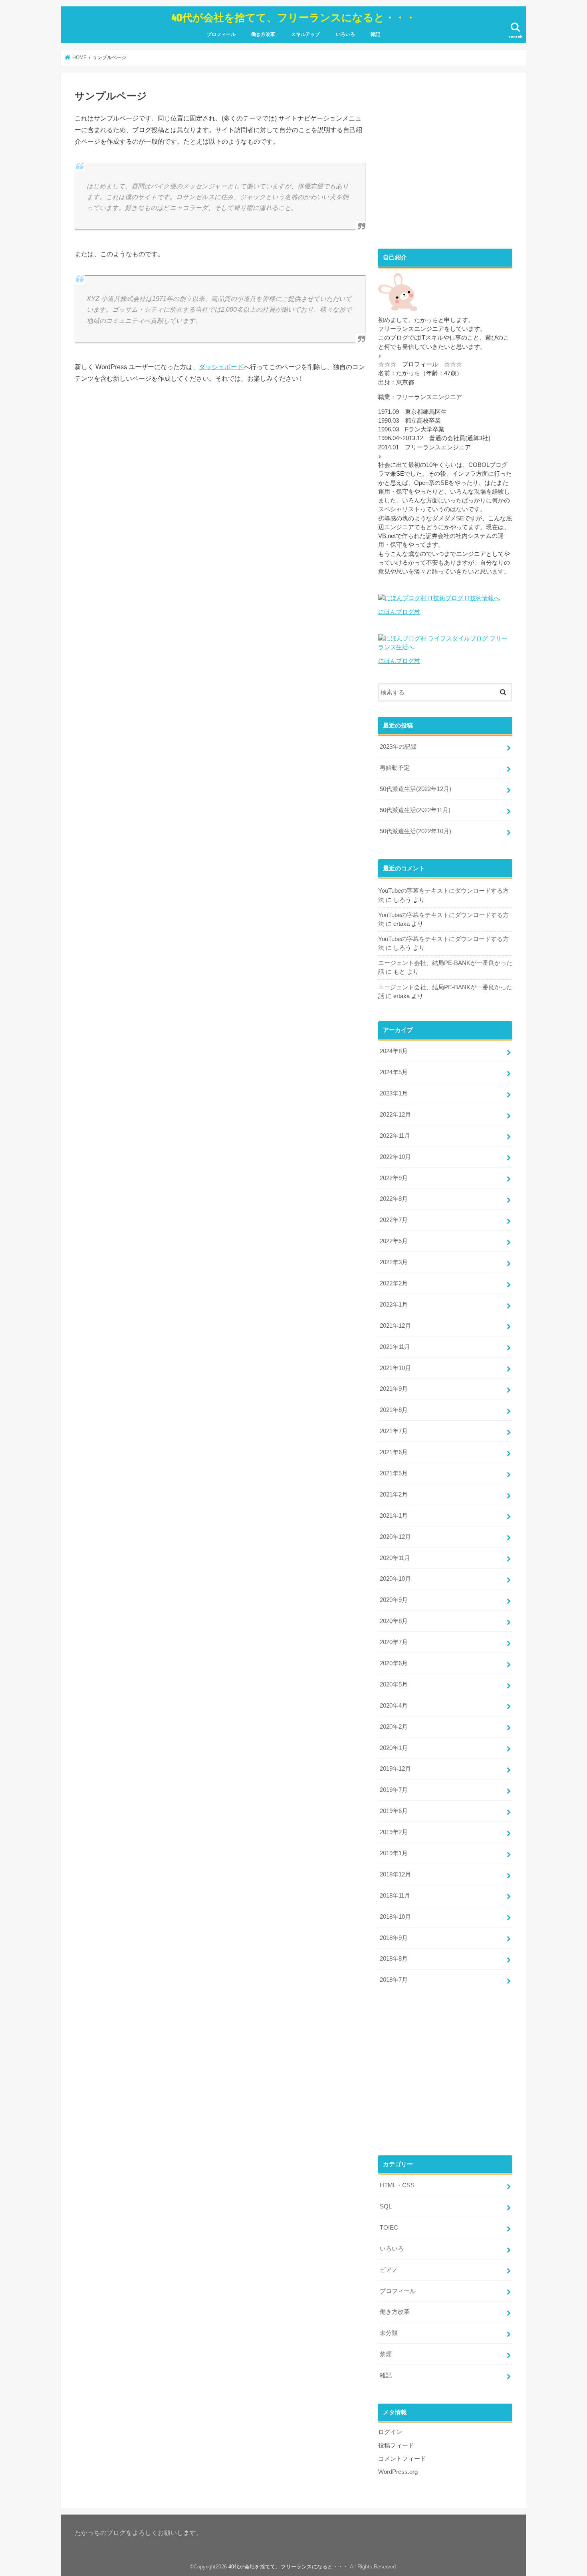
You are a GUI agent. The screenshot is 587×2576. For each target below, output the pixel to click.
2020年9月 (394, 1600)
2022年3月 (394, 1262)
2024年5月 (394, 1072)
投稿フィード (396, 2446)
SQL (386, 2206)
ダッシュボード (221, 367)
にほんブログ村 (399, 612)
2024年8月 (394, 1051)
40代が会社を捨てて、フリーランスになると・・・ (293, 17)
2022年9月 (394, 1178)
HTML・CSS (397, 2185)
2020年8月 (394, 1621)
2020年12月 (395, 1537)
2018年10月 (395, 1917)
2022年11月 (395, 1136)
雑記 (375, 34)
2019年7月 (394, 1790)
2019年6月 (394, 1811)
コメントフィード (402, 2459)
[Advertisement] (445, 166)
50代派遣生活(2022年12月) (415, 789)
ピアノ (389, 2270)
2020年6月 (394, 1663)
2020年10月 (395, 1579)
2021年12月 (395, 1326)
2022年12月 (395, 1115)
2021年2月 (394, 1495)
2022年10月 (395, 1157)
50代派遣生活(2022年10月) (415, 831)
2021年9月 (394, 1389)
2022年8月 (394, 1199)
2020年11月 (395, 1558)
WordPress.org (398, 2472)
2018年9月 (394, 1938)
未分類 (389, 2333)
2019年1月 (394, 1853)
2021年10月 (395, 1368)
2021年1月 (394, 1516)
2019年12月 (395, 1769)
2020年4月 (394, 1706)
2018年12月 (395, 1874)
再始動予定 (395, 768)
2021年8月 (394, 1410)
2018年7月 (394, 1980)
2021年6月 (394, 1452)
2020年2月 (394, 1727)
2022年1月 (394, 1305)
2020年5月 (394, 1684)
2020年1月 (394, 1748)
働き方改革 (263, 34)
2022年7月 (394, 1220)
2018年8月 (394, 1959)
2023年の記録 (398, 747)
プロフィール (221, 34)
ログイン (390, 2432)
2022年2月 (394, 1283)
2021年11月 (395, 1347)
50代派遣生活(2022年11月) (415, 810)
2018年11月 (395, 1896)
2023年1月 (394, 1093)
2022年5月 (394, 1241)
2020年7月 (394, 1642)
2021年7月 (394, 1431)
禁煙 (386, 2354)
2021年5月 (394, 1473)
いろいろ (345, 34)
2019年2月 (394, 1832)
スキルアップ (305, 34)
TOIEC (389, 2228)
